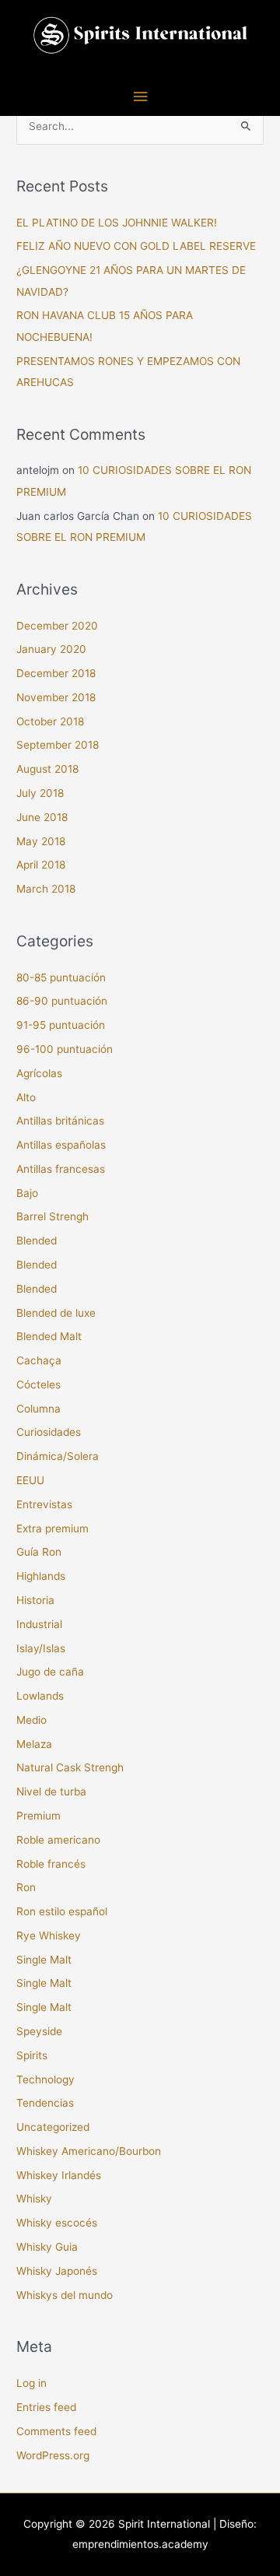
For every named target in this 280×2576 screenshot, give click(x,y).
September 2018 (58, 745)
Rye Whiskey (49, 1936)
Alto (26, 1097)
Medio (31, 1720)
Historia (35, 1600)
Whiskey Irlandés (59, 2175)
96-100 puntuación (65, 1049)
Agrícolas (39, 1073)
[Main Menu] (140, 97)
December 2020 (57, 626)
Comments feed (56, 2431)
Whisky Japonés (57, 2271)
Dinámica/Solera (58, 1456)
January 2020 (51, 649)
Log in (31, 2383)
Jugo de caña (50, 1672)
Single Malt (44, 1960)
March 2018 (46, 889)
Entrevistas (44, 1504)
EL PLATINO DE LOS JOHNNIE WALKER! (117, 223)
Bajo (27, 1193)
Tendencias (45, 2103)
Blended (37, 1241)
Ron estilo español (62, 1911)
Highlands (41, 1576)
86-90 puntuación (62, 1001)
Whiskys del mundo (65, 2295)
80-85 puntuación (61, 977)
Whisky (34, 2199)
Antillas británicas (60, 1121)
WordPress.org (53, 2455)
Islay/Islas (41, 1648)
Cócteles (38, 1385)
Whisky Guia (47, 2247)
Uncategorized (53, 2127)
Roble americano (58, 1840)
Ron (26, 1887)
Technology (45, 2079)
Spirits (32, 2055)
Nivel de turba (51, 1792)
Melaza (34, 1744)
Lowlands (40, 1696)
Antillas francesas (61, 1169)
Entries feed (46, 2407)
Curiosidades (49, 1432)
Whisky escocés (57, 2223)
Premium (38, 1816)
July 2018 (40, 793)
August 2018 (47, 769)
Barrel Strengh (52, 1216)
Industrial (39, 1624)
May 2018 (41, 841)
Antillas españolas (61, 1145)
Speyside (39, 2031)
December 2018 (56, 673)
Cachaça (39, 1360)
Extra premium (52, 1528)
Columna (38, 1409)
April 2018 (41, 865)
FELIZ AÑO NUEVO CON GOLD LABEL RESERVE (136, 246)
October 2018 (50, 721)
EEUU (30, 1480)
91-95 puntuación (61, 1025)
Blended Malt (49, 1336)
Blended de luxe (56, 1313)
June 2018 (42, 817)
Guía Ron (39, 1552)
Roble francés (51, 1864)
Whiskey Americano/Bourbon (89, 2151)
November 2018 (56, 697)
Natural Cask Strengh (70, 1767)
